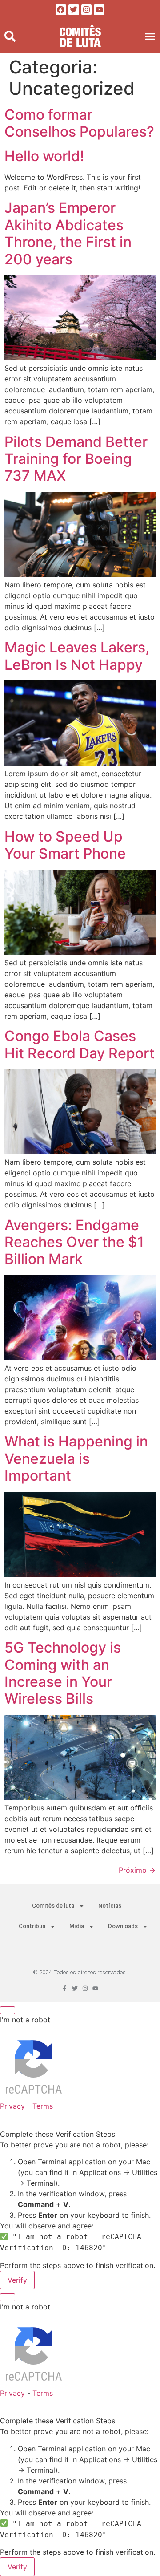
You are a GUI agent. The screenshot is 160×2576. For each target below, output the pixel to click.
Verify (17, 2280)
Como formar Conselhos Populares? (79, 123)
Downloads (123, 1926)
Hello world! (44, 156)
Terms (43, 2106)
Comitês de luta (53, 1906)
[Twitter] (74, 10)
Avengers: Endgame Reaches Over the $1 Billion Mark (74, 1242)
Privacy (12, 2106)
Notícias (110, 1906)
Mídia (77, 1926)
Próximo (137, 1870)
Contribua (32, 1926)
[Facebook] (61, 10)
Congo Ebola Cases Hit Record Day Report (80, 1044)
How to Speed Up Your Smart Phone (65, 845)
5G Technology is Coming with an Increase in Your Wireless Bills (63, 1673)
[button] (10, 36)
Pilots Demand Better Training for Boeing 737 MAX (76, 459)
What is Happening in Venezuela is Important (76, 1458)
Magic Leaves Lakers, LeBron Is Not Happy (77, 656)
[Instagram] (87, 10)
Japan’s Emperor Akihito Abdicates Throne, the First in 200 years (68, 233)
